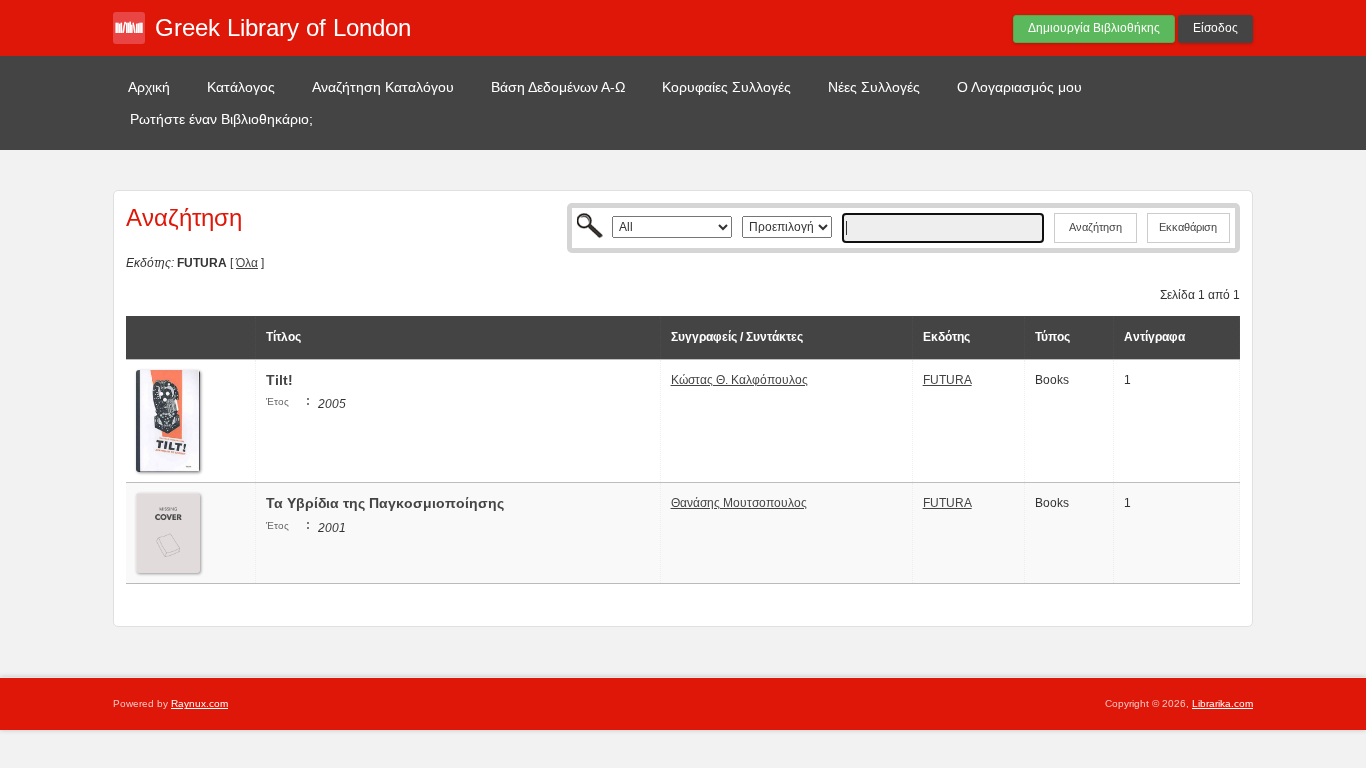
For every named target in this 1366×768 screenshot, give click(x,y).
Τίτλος (283, 337)
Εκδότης (946, 337)
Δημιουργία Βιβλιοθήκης (1094, 28)
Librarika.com (1222, 703)
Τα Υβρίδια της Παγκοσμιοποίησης (385, 503)
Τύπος (1052, 337)
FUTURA (947, 380)
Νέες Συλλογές (874, 87)
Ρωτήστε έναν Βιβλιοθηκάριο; (221, 119)
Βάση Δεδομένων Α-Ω (558, 87)
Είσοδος (1215, 28)
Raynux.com (199, 703)
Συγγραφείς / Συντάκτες (737, 337)
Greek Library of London (283, 27)
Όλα (247, 263)
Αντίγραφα (1154, 337)
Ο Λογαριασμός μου (1019, 87)
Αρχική (149, 87)
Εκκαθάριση (1188, 227)
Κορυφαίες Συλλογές (726, 87)
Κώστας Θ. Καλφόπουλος (739, 380)
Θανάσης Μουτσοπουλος (739, 503)
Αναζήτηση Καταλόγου (383, 87)
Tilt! (279, 380)
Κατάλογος (241, 87)
